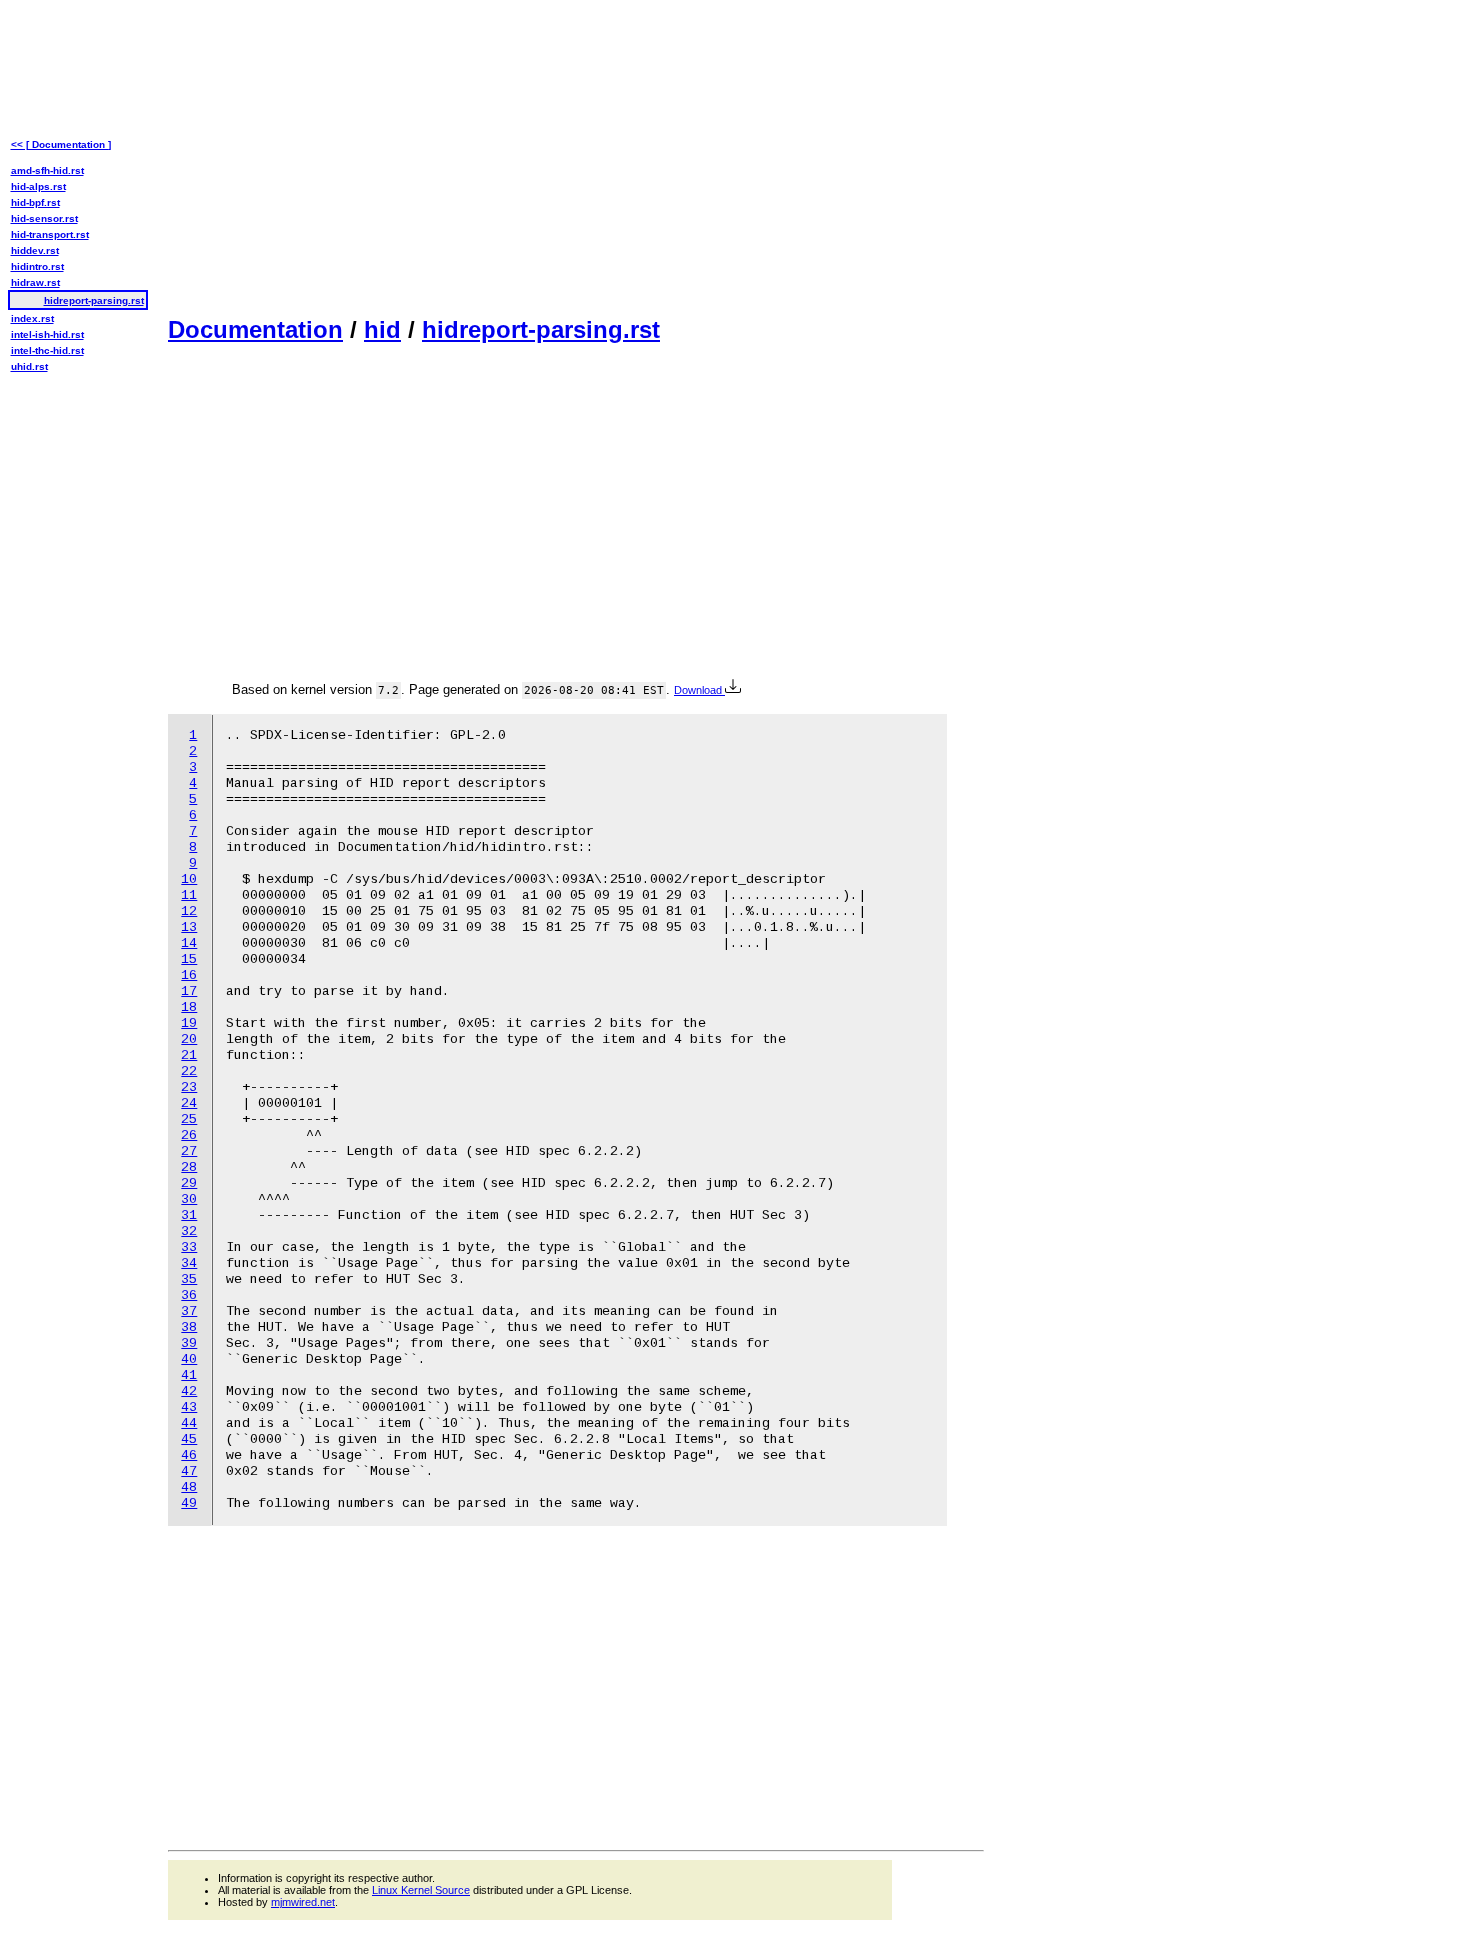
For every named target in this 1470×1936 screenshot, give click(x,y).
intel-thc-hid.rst (47, 350)
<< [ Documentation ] (61, 144)
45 (189, 1439)
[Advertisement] (576, 156)
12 (189, 911)
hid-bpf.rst (35, 202)
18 (189, 1007)
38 (189, 1327)
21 (189, 1055)
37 (189, 1311)
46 (189, 1455)
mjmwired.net (303, 1902)
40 (189, 1359)
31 (189, 1215)
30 (189, 1199)
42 (189, 1391)
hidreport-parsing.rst (541, 329)
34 (189, 1263)
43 (189, 1407)
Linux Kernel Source (421, 1890)
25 (189, 1119)
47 (189, 1471)
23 (189, 1087)
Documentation (255, 329)
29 (189, 1183)
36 (189, 1295)
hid (382, 329)
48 (189, 1487)
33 (189, 1247)
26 (189, 1135)
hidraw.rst (35, 282)
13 (189, 927)
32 (189, 1231)
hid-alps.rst (38, 186)
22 (189, 1071)
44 (189, 1423)
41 (189, 1375)
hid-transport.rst (50, 234)
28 (189, 1167)
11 (189, 895)
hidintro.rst (37, 266)
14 (189, 943)
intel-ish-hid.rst (47, 334)
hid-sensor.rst (44, 218)
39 (189, 1343)
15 (189, 959)
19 (189, 1023)
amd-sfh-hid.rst (47, 170)
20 (189, 1039)
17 (189, 991)
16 (189, 975)
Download (699, 690)
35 (189, 1279)
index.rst (32, 318)
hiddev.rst (35, 250)
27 (189, 1151)
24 (189, 1103)
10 (189, 879)
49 (189, 1503)
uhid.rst (29, 366)
